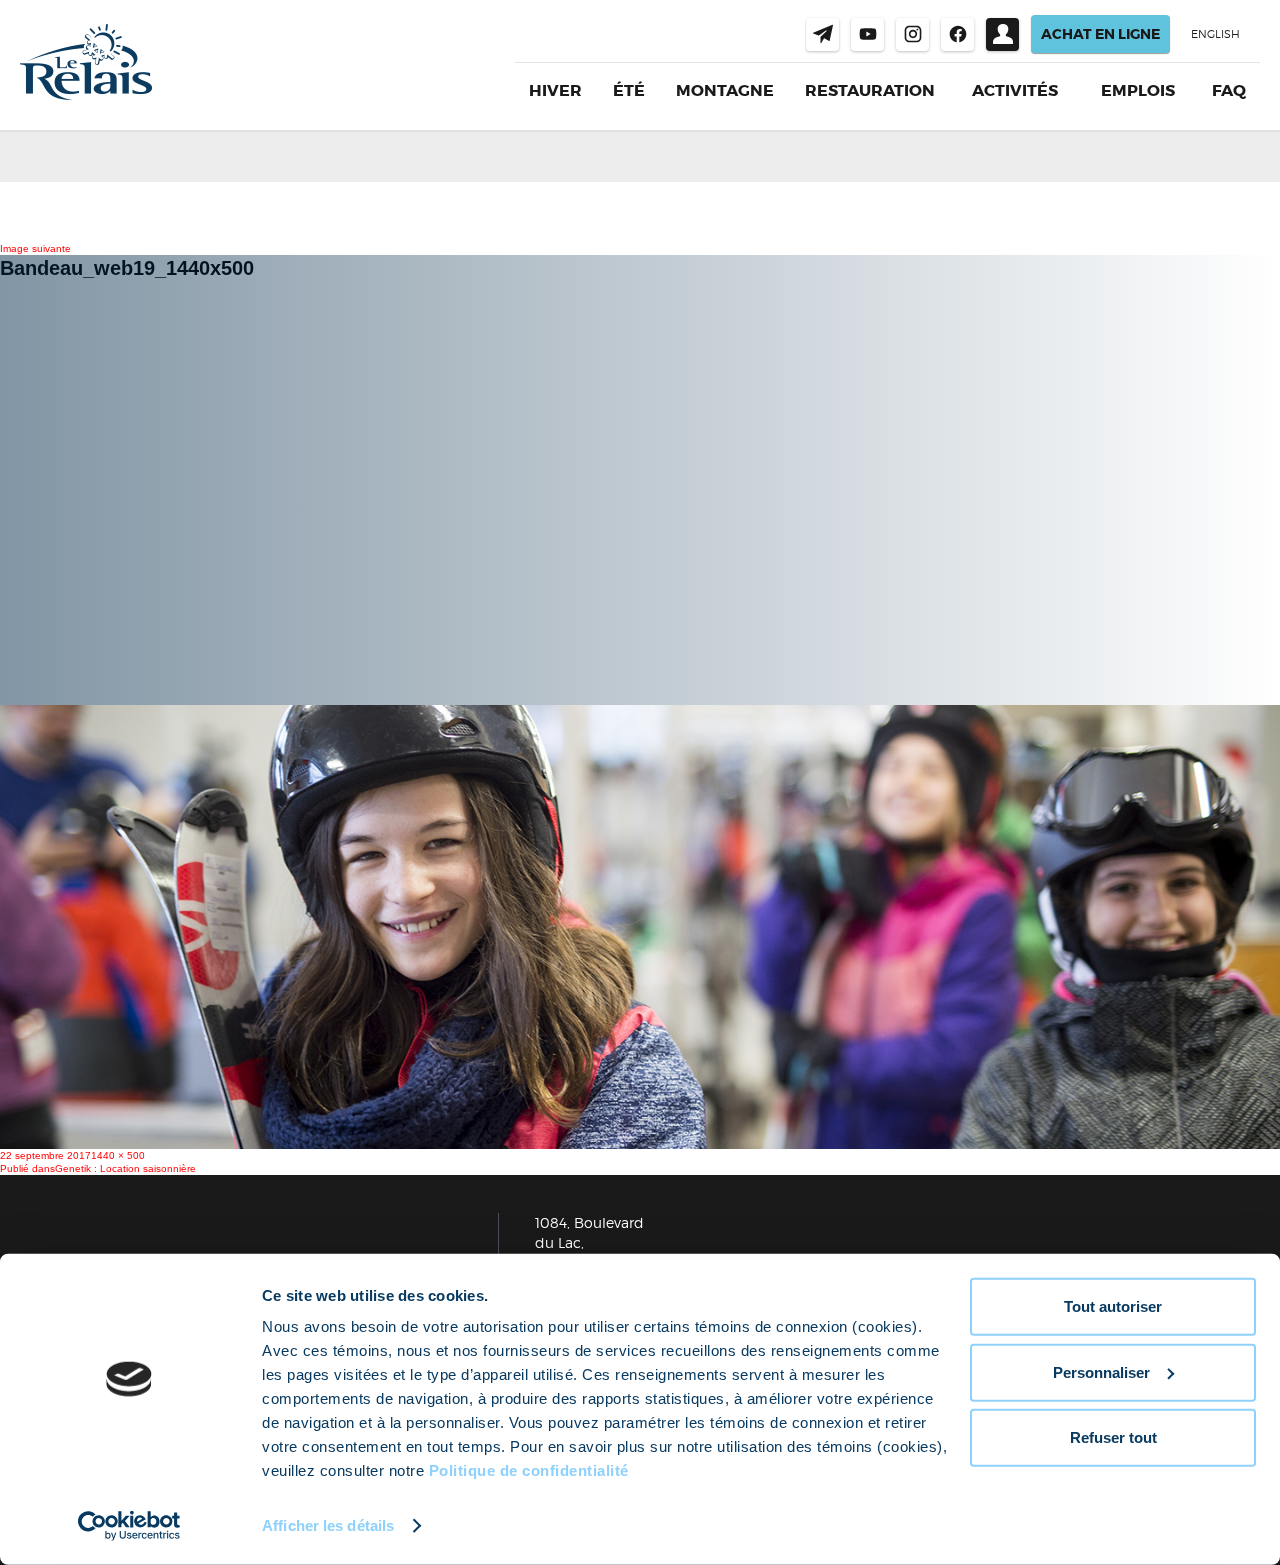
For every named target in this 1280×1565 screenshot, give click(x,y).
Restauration (870, 90)
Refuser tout (1113, 1437)
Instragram (912, 34)
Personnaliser (1101, 1371)
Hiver (555, 90)
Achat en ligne (1100, 34)
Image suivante (35, 248)
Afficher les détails (328, 1525)
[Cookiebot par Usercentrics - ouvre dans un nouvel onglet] (129, 1526)
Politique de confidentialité (529, 1470)
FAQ (1229, 90)
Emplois (1138, 91)
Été (629, 90)
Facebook (957, 34)
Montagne (725, 90)
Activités (1015, 91)
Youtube (867, 34)
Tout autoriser (1113, 1306)
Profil (1002, 34)
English (1215, 34)
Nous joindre (822, 34)
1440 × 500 (118, 1155)
